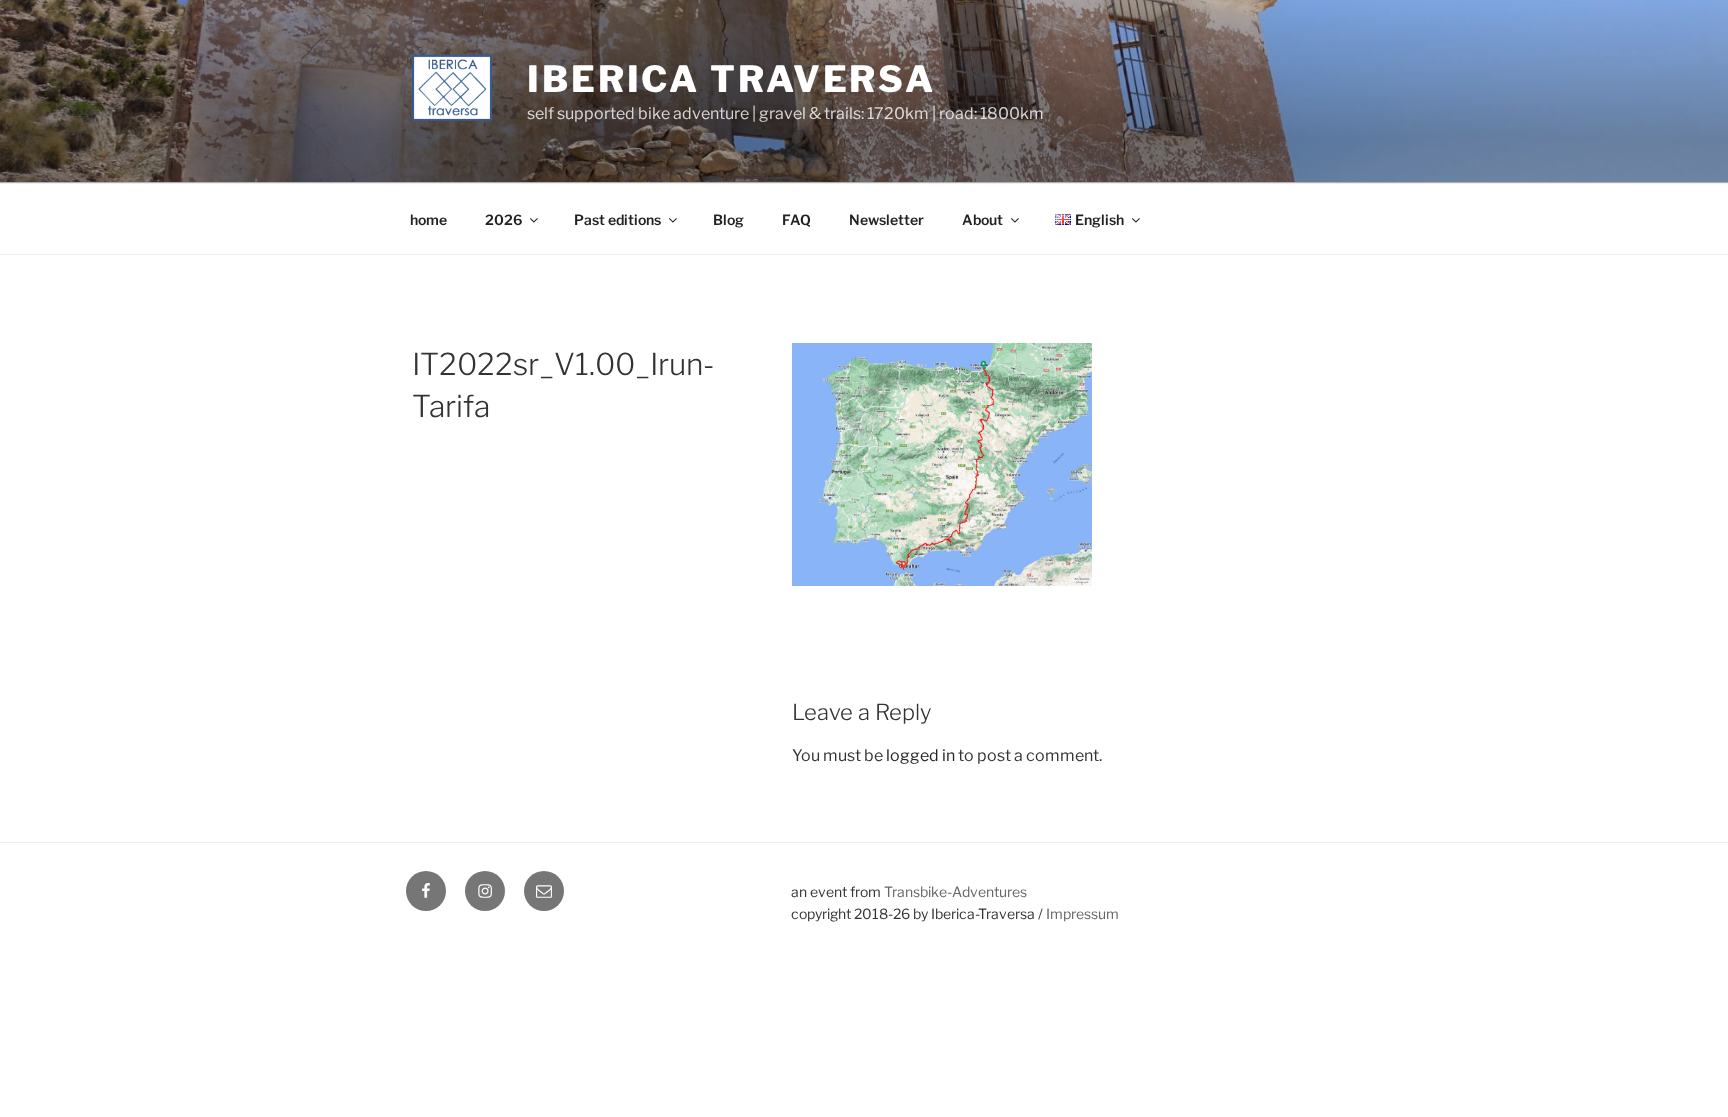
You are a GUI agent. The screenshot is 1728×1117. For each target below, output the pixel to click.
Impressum (1082, 913)
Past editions (617, 219)
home (428, 219)
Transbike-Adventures (955, 891)
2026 (503, 219)
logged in (920, 755)
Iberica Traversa (731, 79)
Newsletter (886, 219)
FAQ (796, 219)
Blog (728, 219)
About (982, 219)
